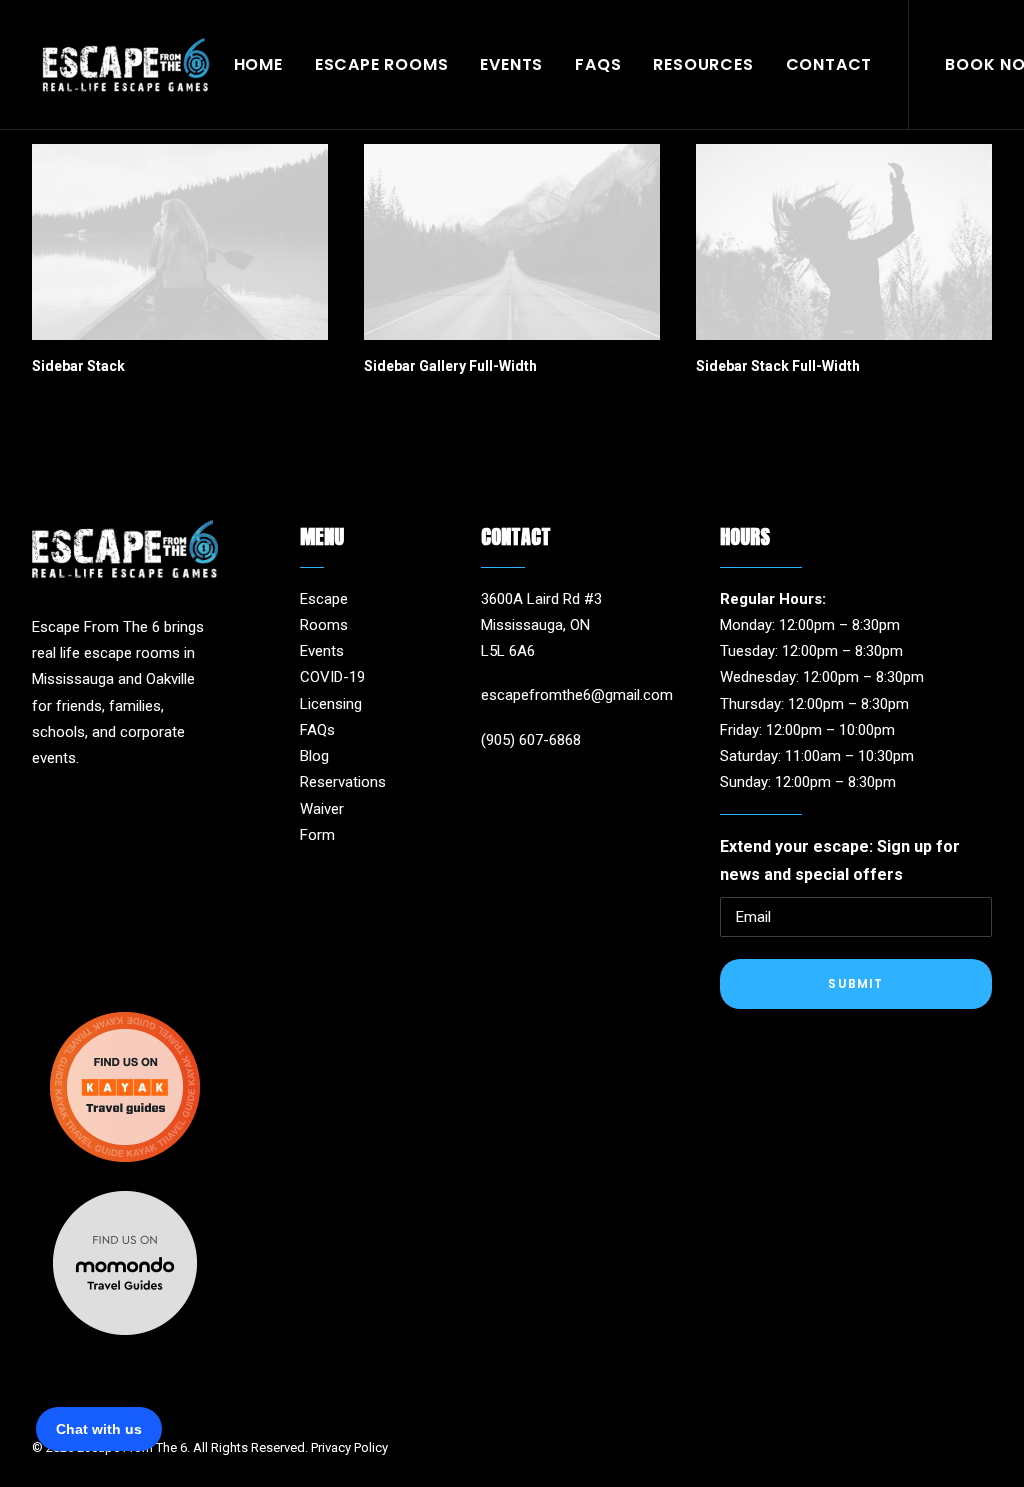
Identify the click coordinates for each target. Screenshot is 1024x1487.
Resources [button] (703, 64)
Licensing (331, 704)
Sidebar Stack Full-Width (778, 366)
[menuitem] (258, 64)
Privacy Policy (349, 1447)
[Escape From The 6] (126, 64)
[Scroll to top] (986, 1409)
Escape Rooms (382, 64)
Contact (829, 64)
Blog (314, 756)
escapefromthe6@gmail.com (577, 695)
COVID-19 (332, 677)
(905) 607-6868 (531, 740)
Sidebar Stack (78, 366)
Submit (855, 983)
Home (258, 64)
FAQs (598, 64)
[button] (180, 242)
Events (511, 64)
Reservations (343, 782)
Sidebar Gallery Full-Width (450, 366)
